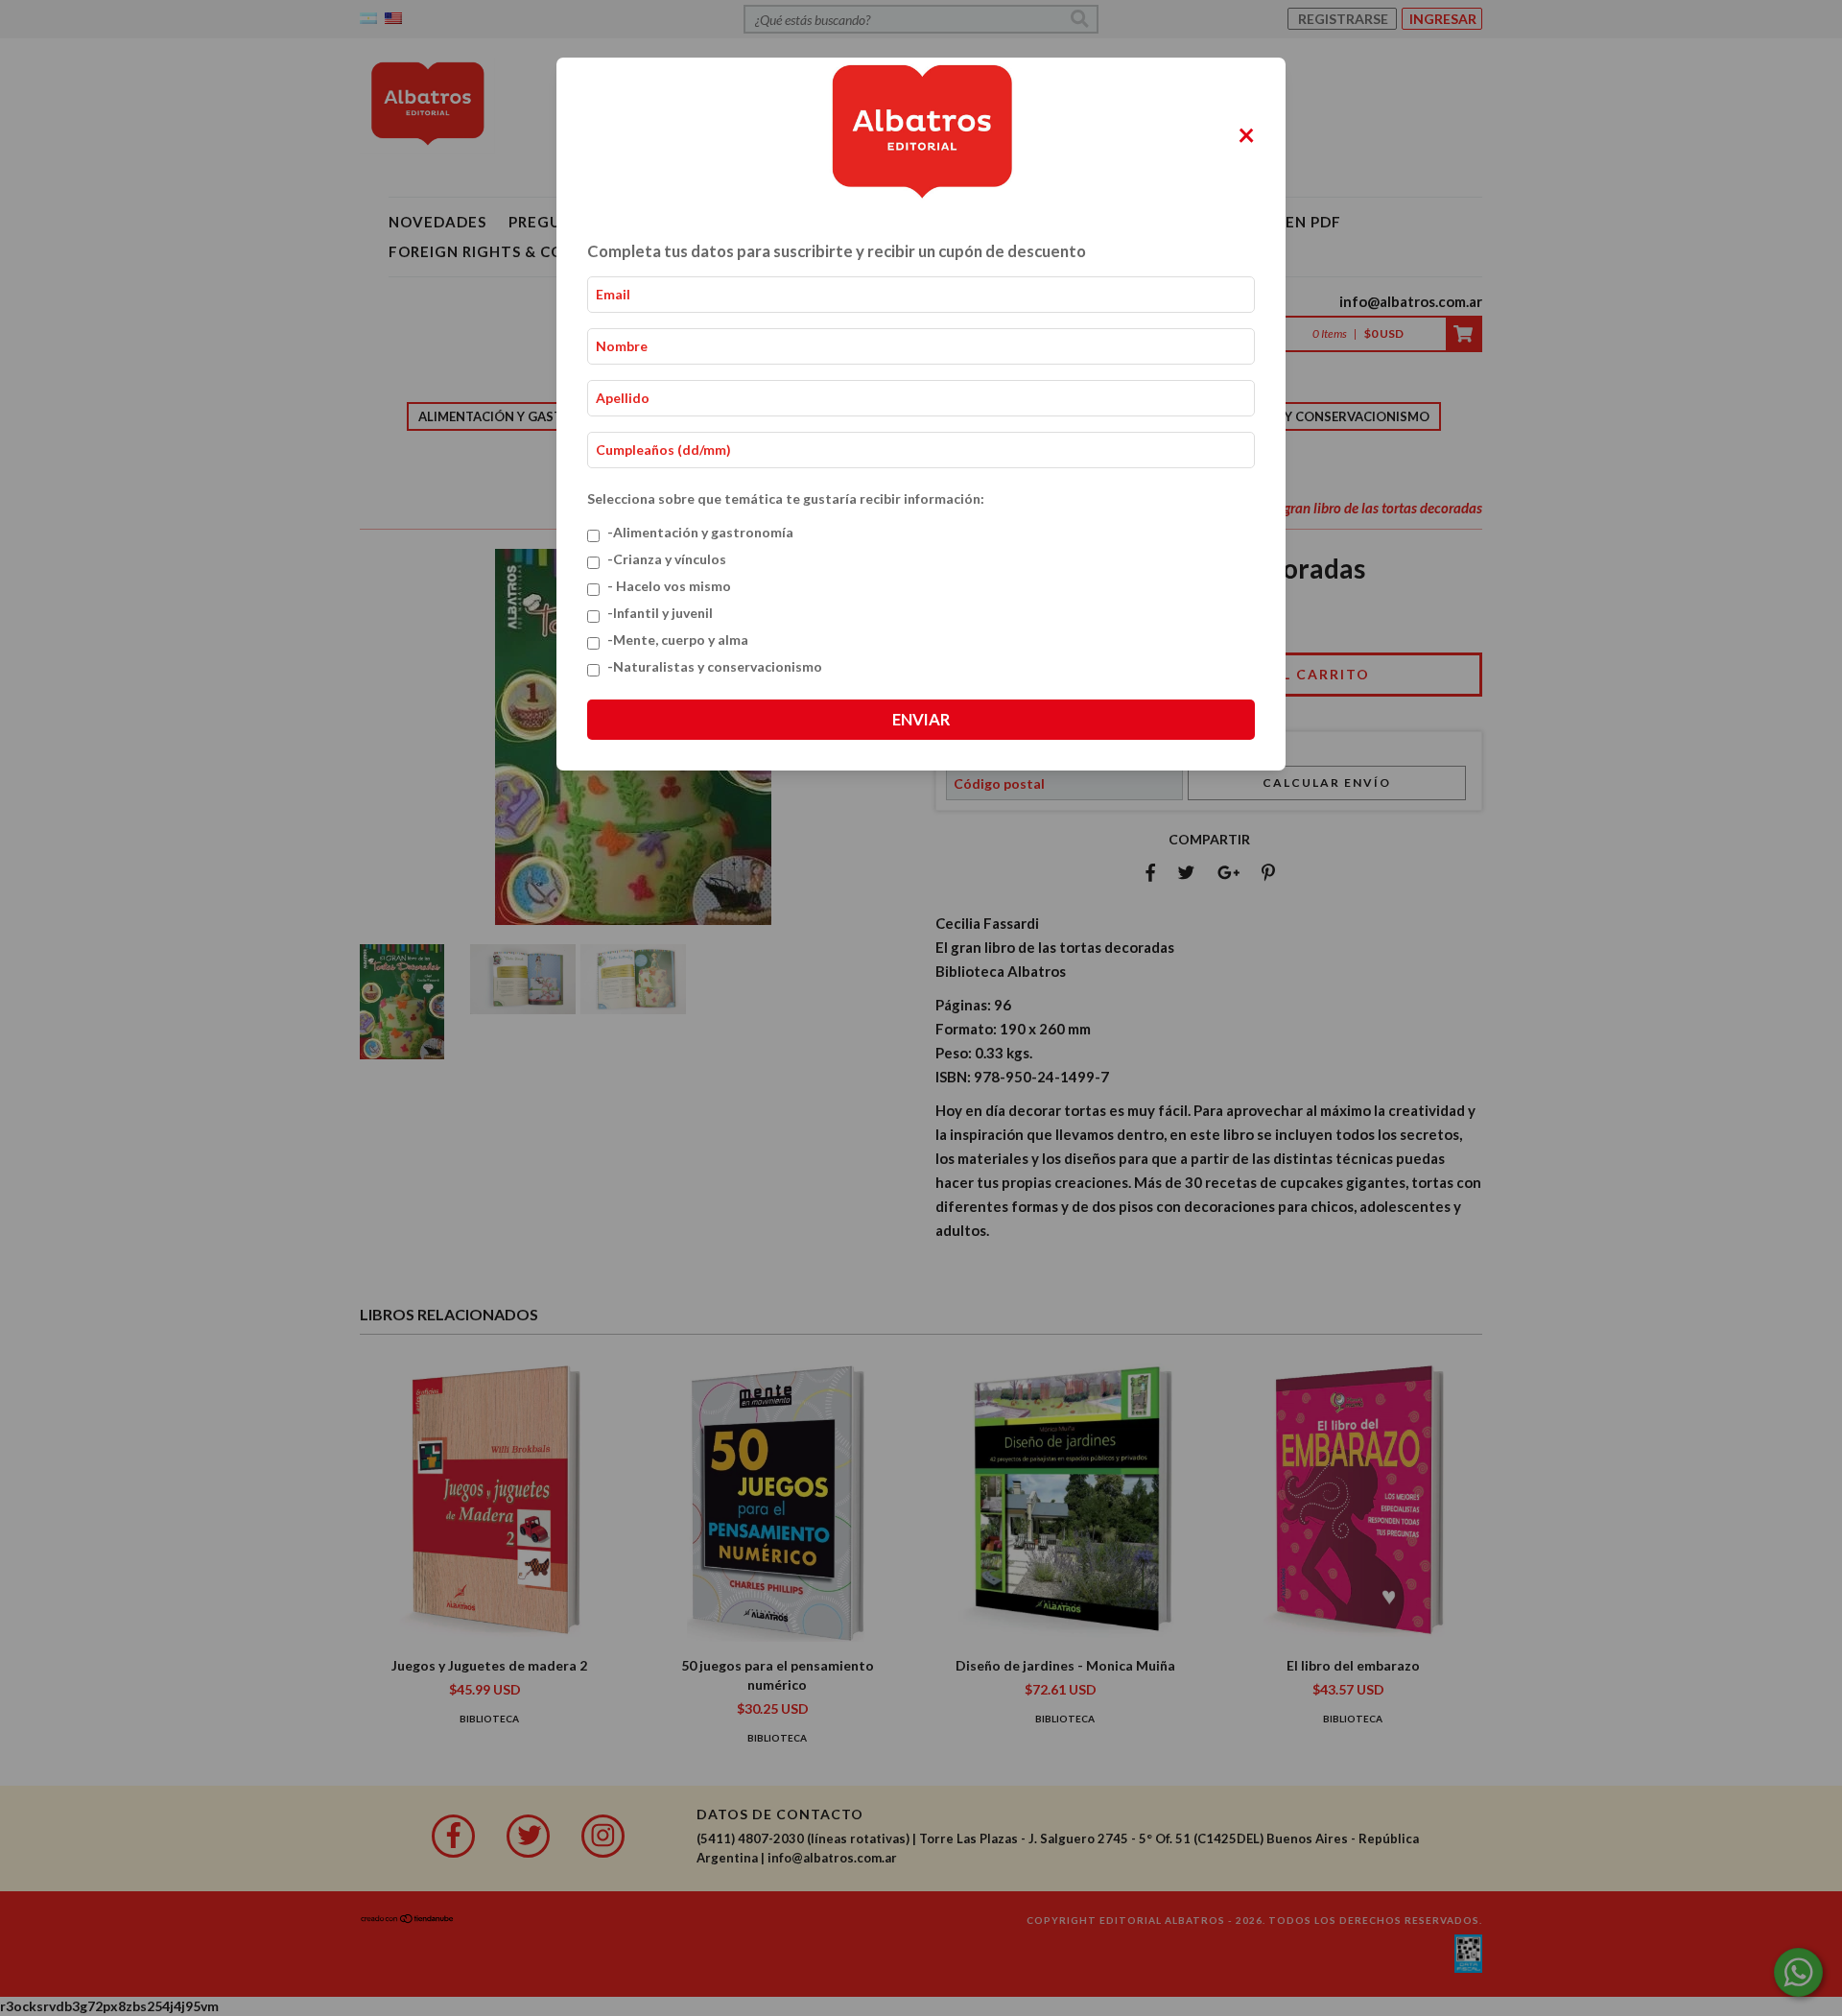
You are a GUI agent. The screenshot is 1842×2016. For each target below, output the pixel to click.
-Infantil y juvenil (660, 613)
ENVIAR (921, 719)
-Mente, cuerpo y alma (678, 640)
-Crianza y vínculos (667, 559)
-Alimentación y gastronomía (700, 532)
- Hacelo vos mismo (669, 586)
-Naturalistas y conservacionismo (715, 666)
